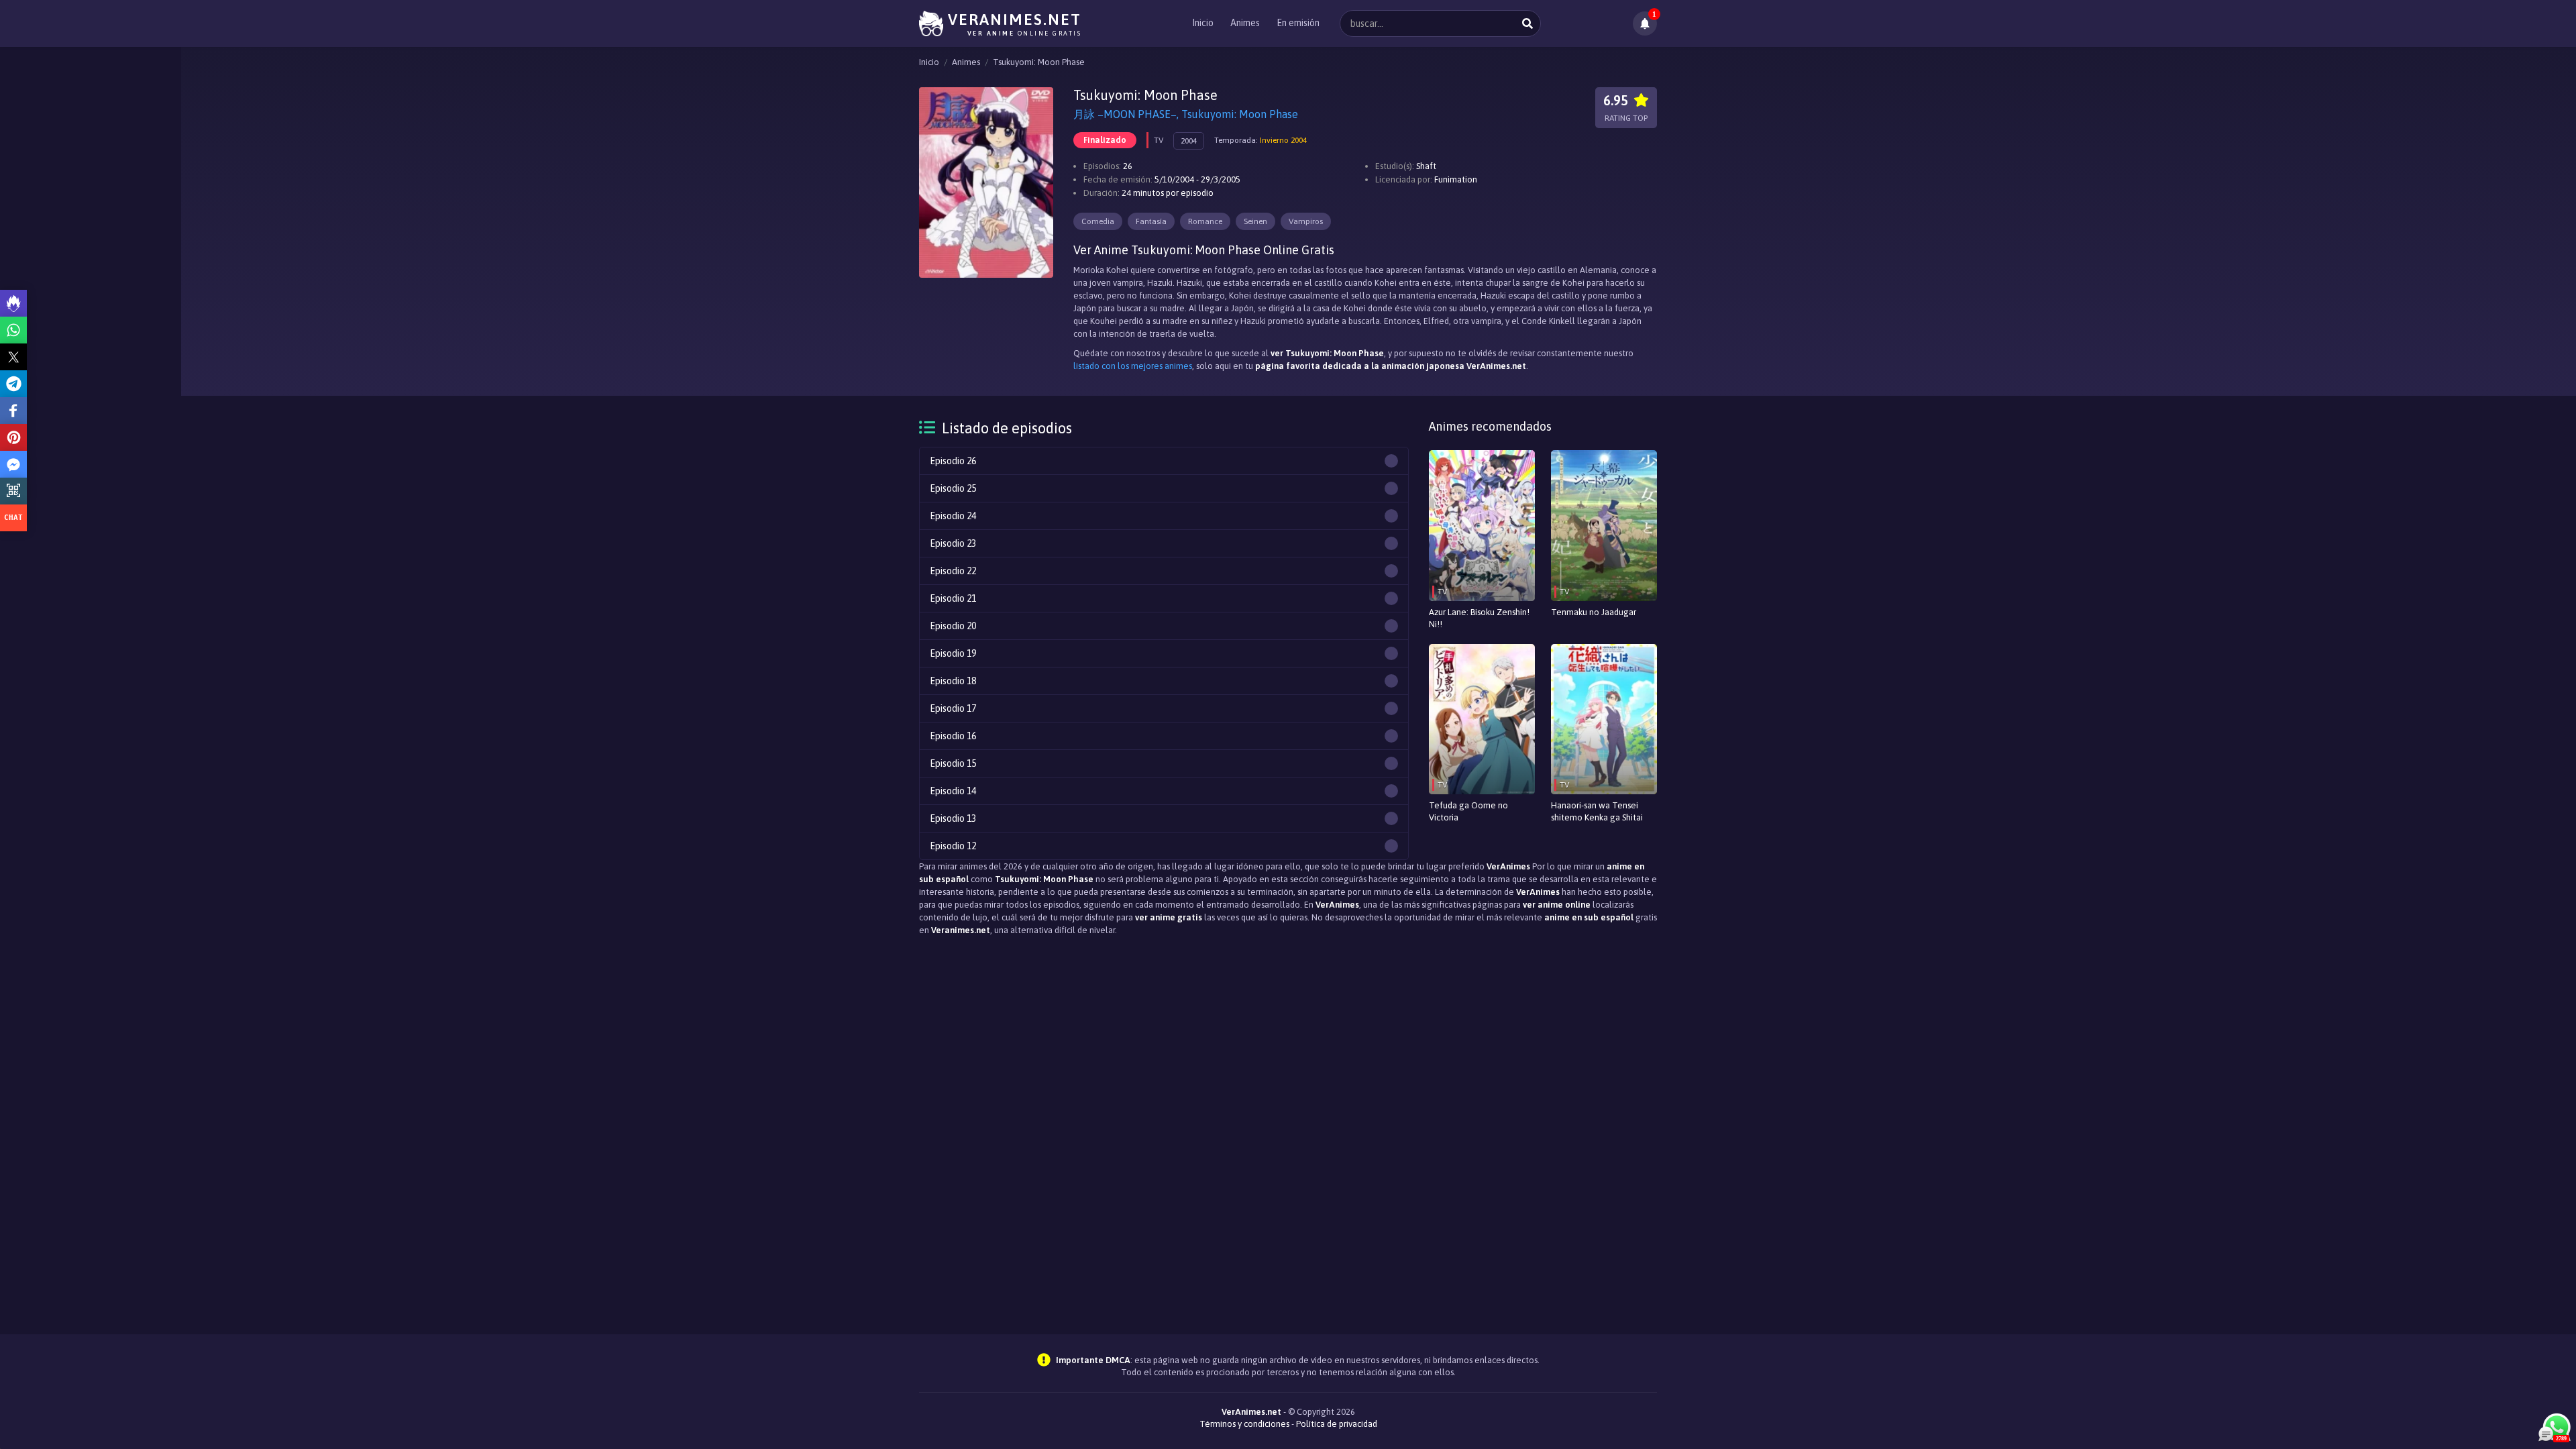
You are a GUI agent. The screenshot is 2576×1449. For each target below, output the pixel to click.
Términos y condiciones (1244, 1424)
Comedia (1098, 221)
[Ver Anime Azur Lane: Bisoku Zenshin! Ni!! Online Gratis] (1482, 526)
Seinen (1255, 221)
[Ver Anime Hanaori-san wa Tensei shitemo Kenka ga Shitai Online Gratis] (1604, 719)
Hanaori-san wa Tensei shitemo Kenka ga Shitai (1597, 811)
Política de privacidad (1337, 1424)
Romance (1205, 221)
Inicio (1203, 23)
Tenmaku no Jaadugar (1594, 612)
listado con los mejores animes (1133, 366)
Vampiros (1306, 221)
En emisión (1298, 23)
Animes (1245, 23)
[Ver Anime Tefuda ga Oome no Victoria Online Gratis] (1482, 719)
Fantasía (1151, 221)
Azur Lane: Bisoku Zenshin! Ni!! (1479, 618)
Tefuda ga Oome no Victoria (1468, 811)
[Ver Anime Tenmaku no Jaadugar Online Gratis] (1604, 526)
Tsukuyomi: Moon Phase (1039, 62)
